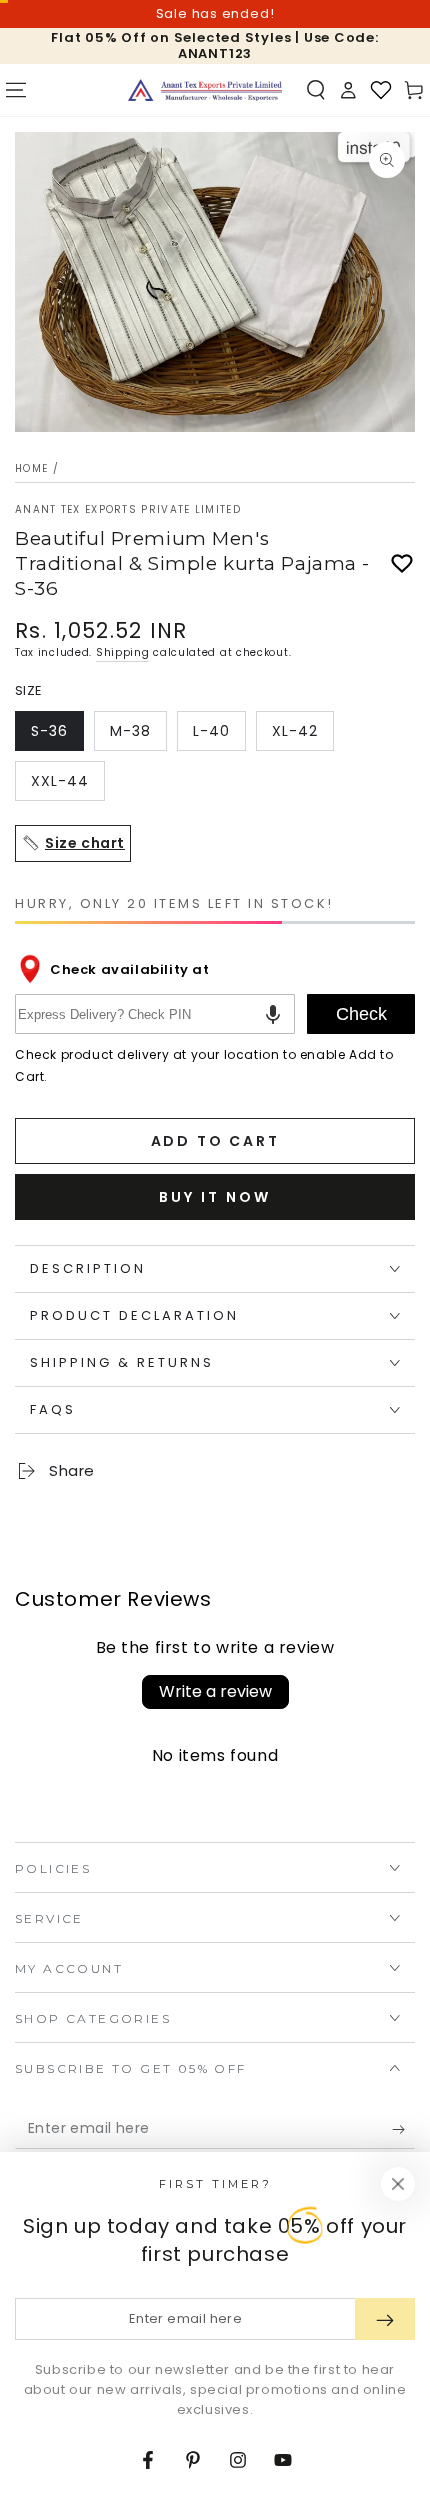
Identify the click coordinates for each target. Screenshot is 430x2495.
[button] (316, 90)
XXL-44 (67, 786)
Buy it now (215, 1197)
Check (361, 1014)
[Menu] (16, 90)
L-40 (219, 736)
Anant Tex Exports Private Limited (128, 510)
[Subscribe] (403, 2129)
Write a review (215, 1691)
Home (31, 468)
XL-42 (302, 736)
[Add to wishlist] (402, 564)
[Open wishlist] (381, 90)
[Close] (398, 2184)
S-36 (57, 736)
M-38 (138, 736)
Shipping (123, 652)
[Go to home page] (205, 90)
